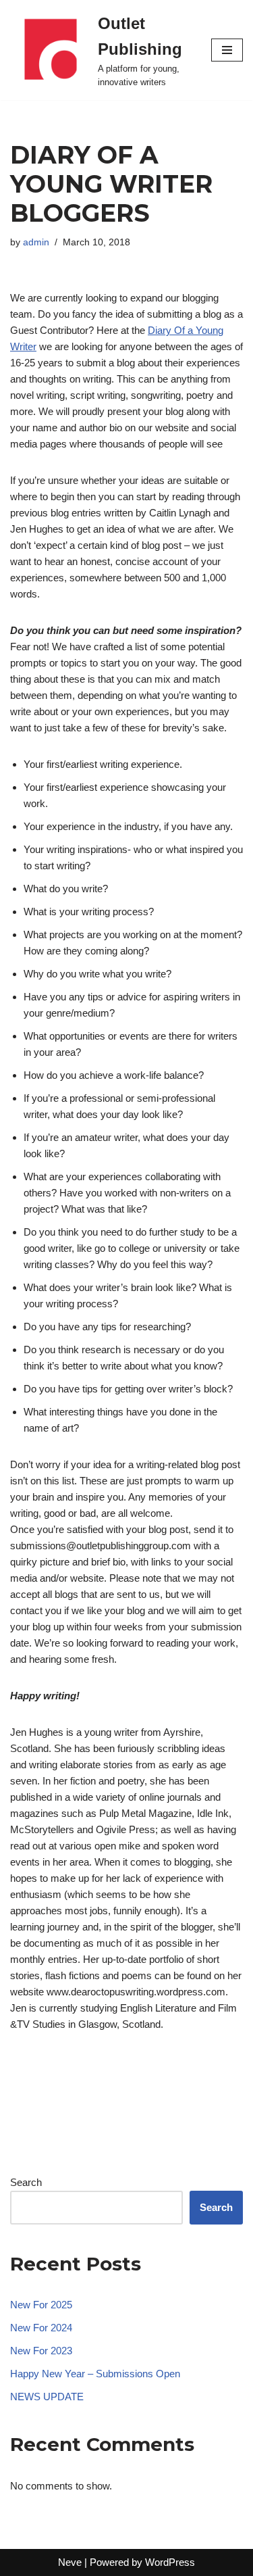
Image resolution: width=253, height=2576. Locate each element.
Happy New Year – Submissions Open (95, 2374)
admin (36, 242)
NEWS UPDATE (47, 2397)
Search (26, 2182)
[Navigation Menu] (227, 50)
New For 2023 (41, 2351)
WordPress (170, 2562)
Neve (70, 2562)
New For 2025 (41, 2305)
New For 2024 (41, 2328)
